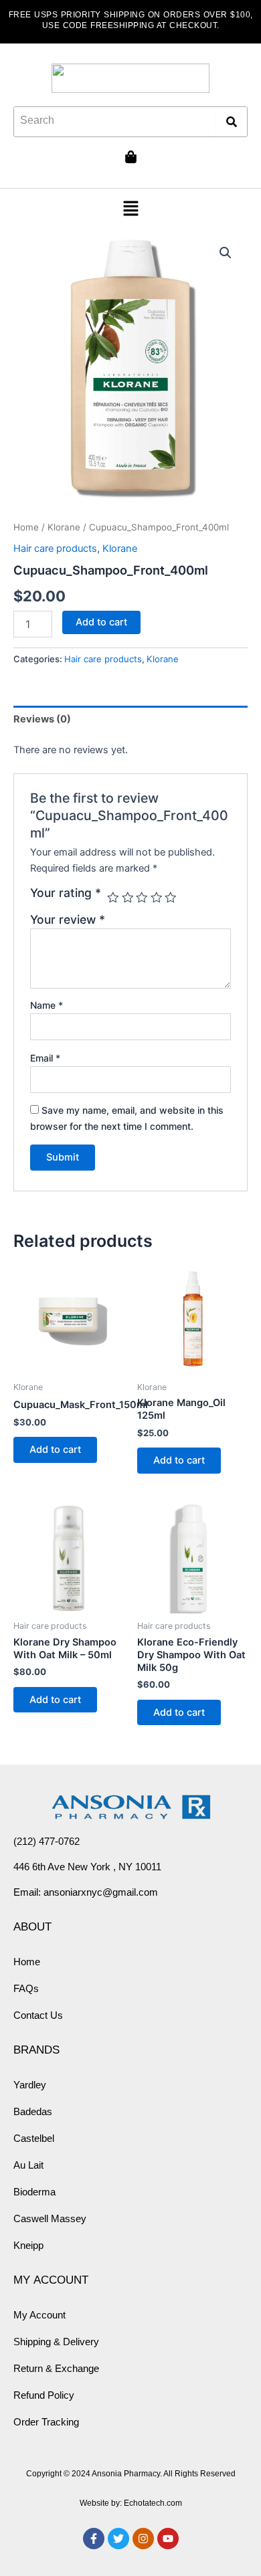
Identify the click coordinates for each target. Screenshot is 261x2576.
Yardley (30, 2085)
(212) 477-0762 (47, 1841)
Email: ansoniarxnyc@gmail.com (86, 1892)
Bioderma (34, 2192)
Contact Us (38, 2015)
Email (45, 1058)
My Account (39, 2315)
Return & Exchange (56, 2368)
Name (47, 1005)
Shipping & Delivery (56, 2342)
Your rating (66, 893)
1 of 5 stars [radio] (113, 898)
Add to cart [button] (55, 1450)
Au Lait (28, 2165)
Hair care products (55, 549)
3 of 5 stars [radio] (142, 898)
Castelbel (34, 2138)
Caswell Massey (50, 2218)
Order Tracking (46, 2422)
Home (26, 527)
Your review (68, 919)
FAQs (26, 1988)
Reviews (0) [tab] (42, 719)
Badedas (33, 2111)
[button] (130, 210)
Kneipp (28, 2245)
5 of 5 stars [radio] (171, 898)
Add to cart (101, 622)
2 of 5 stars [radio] (128, 898)
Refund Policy (44, 2395)
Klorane (64, 527)
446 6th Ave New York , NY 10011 (87, 1867)
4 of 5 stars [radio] (157, 898)
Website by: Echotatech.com (131, 2503)
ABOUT (32, 1926)
